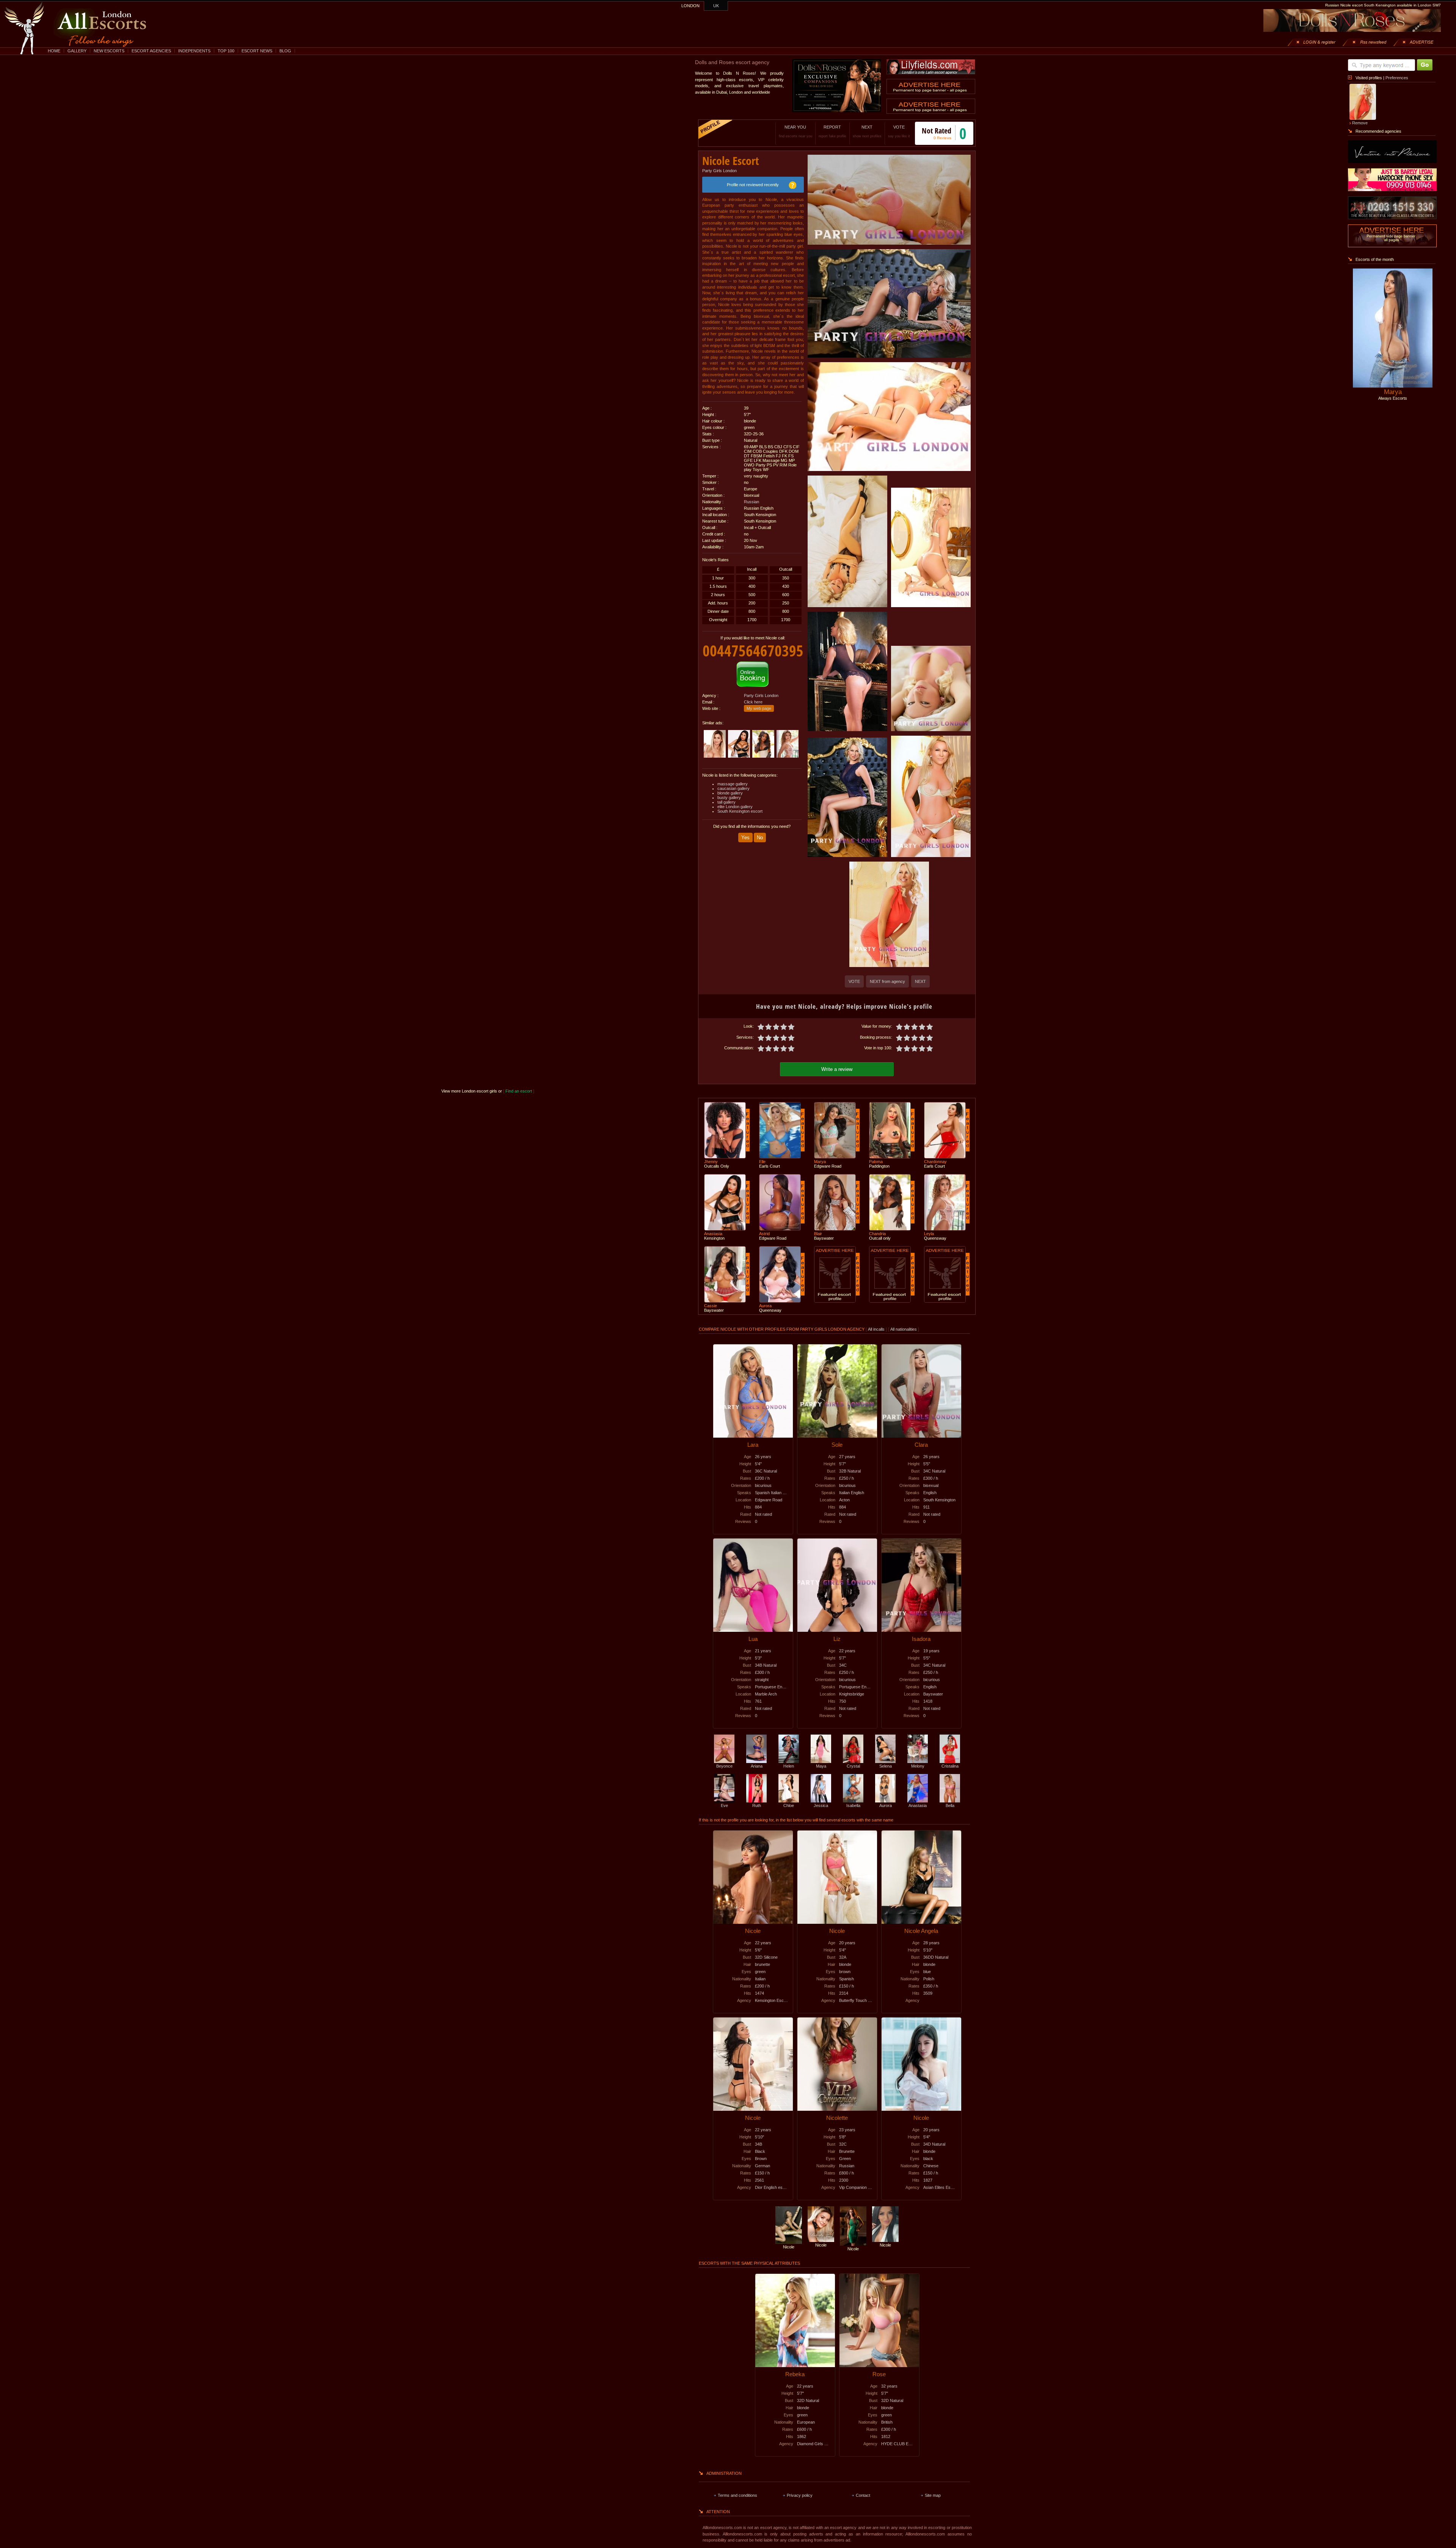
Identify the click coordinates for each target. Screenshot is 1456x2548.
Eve (724, 1805)
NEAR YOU (795, 131)
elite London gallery (735, 807)
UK (716, 6)
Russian (752, 502)
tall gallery (726, 802)
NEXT (867, 131)
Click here (753, 702)
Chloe (789, 1805)
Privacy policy (800, 2495)
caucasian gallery (733, 788)
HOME (54, 51)
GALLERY (77, 51)
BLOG (285, 51)
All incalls (877, 1329)
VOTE (899, 131)
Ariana (757, 1766)
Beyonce (724, 1766)
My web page (759, 708)
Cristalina (950, 1766)
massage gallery (733, 784)
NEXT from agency (887, 981)
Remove (1360, 123)
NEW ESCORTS (109, 51)
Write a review (837, 1069)
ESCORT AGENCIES (151, 51)
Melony (918, 1766)
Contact (863, 2495)
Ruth (757, 1805)
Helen (789, 1766)
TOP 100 (226, 51)
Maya (821, 1766)
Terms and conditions (737, 2495)
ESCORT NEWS (257, 51)
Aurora (886, 1805)
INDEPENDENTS (194, 51)
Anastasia (918, 1805)
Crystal (853, 1766)
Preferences (1397, 78)
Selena (886, 1766)
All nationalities (904, 1329)
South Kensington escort (740, 811)
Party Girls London (719, 171)
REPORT (832, 131)
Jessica (821, 1805)
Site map (933, 2495)
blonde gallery (730, 793)
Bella (950, 1805)
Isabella (853, 1805)
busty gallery (729, 798)
